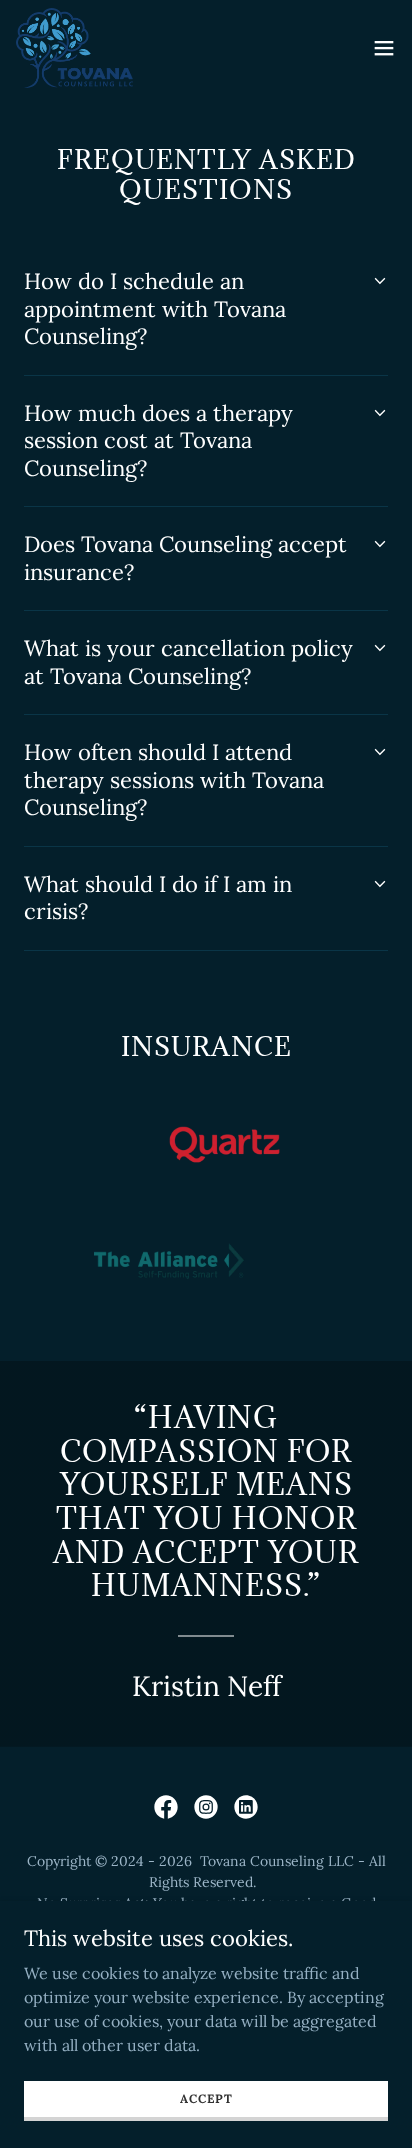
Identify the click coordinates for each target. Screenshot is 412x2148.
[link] (74, 48)
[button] (384, 48)
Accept (206, 2098)
